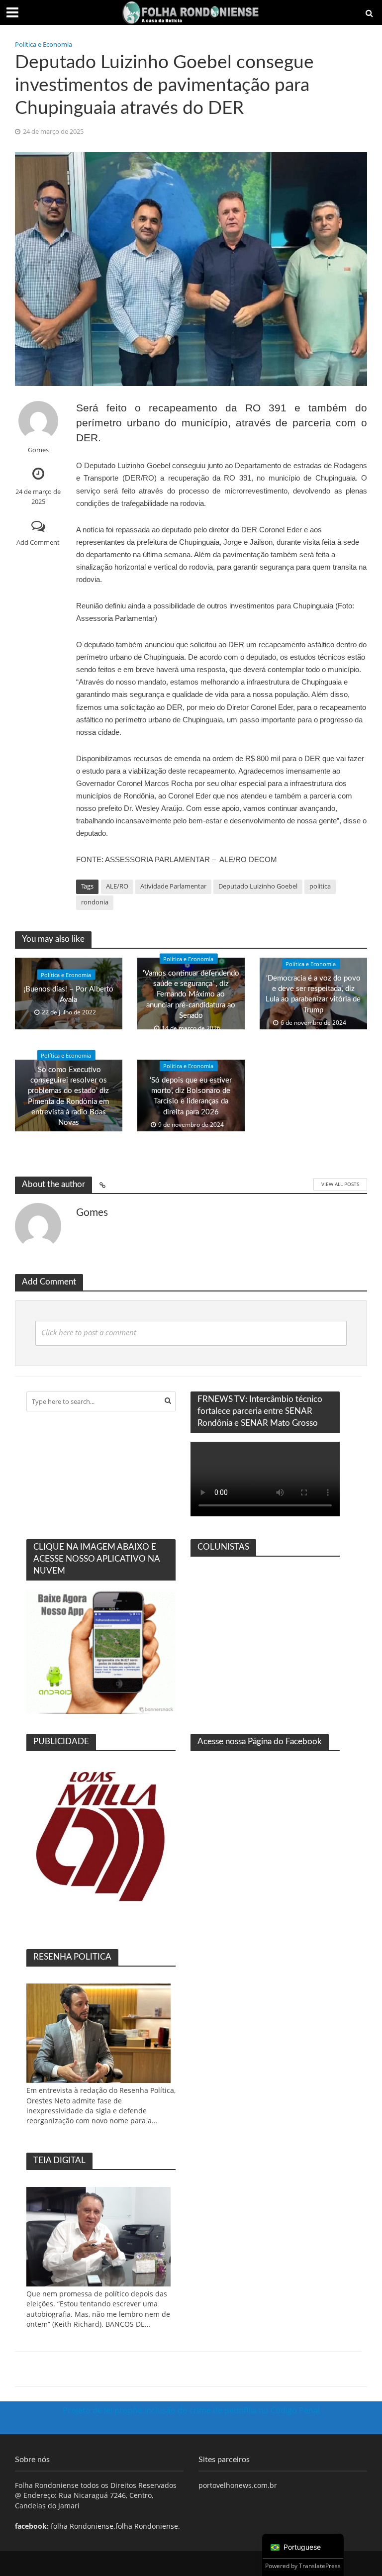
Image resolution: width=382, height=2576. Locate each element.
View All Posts (340, 1184)
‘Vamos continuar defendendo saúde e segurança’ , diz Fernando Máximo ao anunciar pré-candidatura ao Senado (191, 994)
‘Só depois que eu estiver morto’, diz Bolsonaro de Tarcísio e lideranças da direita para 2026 (191, 1096)
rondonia (95, 902)
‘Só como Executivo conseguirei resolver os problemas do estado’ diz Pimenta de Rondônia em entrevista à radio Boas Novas (68, 1096)
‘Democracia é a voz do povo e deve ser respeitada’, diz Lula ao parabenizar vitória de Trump (313, 994)
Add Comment (38, 542)
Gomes (38, 450)
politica (320, 886)
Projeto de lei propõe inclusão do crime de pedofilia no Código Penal (191, 2410)
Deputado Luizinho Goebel (258, 886)
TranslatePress (320, 2566)
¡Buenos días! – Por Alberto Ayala (68, 994)
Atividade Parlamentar (173, 886)
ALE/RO (117, 886)
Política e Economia (44, 44)
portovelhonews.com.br (238, 2485)
